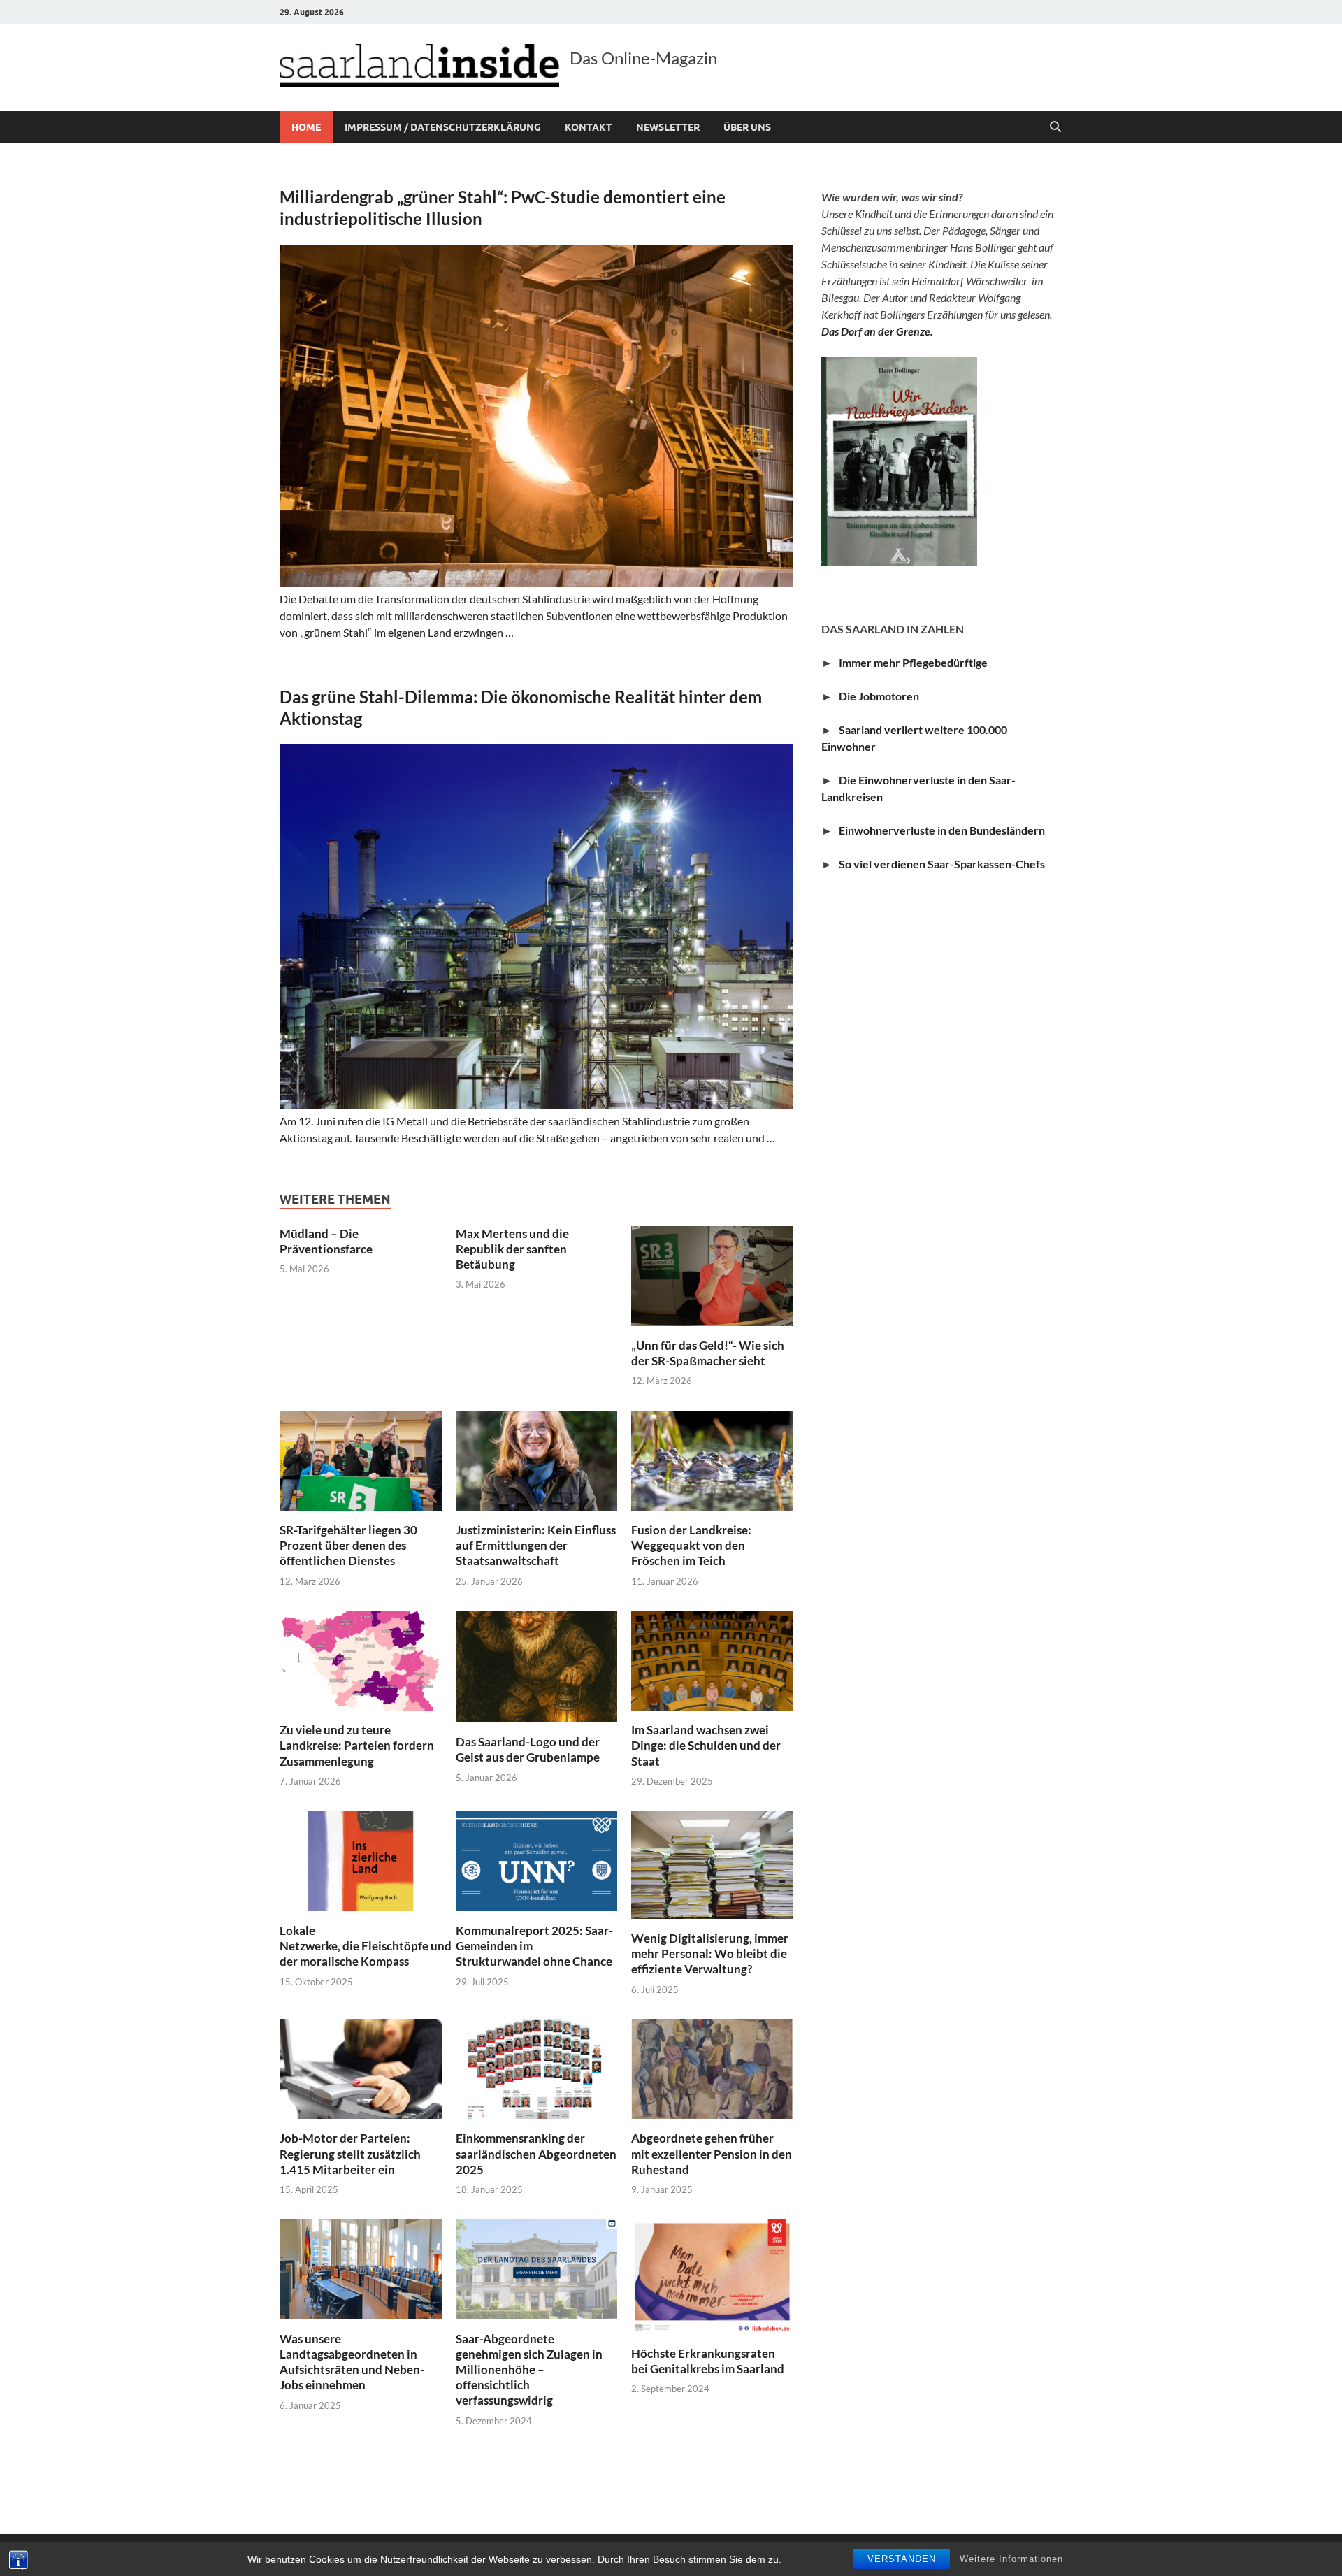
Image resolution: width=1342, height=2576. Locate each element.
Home (306, 127)
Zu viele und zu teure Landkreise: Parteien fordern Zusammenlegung (357, 1745)
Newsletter (668, 127)
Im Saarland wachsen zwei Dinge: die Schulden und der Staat (706, 1745)
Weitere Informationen (1011, 2559)
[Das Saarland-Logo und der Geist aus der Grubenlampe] (537, 1665)
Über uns (747, 127)
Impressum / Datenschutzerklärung (443, 127)
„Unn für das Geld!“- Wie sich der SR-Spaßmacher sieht (708, 1353)
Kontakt (589, 127)
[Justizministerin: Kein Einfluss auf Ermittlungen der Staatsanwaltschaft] (537, 1459)
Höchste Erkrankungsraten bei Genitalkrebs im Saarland (708, 2361)
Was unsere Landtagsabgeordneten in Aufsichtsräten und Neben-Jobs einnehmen (352, 2362)
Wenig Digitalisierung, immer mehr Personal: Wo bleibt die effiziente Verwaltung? (710, 1953)
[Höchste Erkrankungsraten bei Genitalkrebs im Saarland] (712, 2275)
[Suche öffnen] (1055, 127)
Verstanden (902, 2559)
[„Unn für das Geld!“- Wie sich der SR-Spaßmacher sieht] (712, 1274)
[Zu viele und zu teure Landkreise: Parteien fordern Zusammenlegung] (361, 1659)
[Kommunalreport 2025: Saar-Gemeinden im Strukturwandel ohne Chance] (537, 1859)
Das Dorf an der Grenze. (877, 331)
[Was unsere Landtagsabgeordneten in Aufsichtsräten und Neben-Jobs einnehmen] (361, 2267)
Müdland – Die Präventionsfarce (326, 1241)
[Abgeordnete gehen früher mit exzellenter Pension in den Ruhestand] (712, 2067)
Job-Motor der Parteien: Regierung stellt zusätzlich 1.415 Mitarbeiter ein (350, 2153)
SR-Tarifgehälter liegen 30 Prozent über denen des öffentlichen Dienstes (348, 1545)
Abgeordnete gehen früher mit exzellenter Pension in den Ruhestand (712, 2153)
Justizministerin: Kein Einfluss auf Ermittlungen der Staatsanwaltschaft (536, 1545)
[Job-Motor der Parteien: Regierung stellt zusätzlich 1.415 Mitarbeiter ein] (361, 2067)
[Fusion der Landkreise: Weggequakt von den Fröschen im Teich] (712, 1459)
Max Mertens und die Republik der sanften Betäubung (512, 1249)
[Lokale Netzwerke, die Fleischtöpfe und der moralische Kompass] (361, 1859)
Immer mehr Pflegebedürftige (913, 662)
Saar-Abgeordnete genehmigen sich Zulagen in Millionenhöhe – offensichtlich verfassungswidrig (529, 2369)
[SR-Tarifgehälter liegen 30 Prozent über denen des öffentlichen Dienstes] (361, 1459)
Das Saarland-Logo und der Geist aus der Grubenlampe (528, 1749)
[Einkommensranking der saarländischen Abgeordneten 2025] (537, 2067)
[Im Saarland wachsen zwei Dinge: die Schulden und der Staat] (712, 1659)
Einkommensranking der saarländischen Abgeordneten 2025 (536, 2153)
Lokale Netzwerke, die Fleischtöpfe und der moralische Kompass (366, 1946)
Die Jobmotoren (882, 696)
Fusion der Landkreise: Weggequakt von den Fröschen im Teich (691, 1545)
